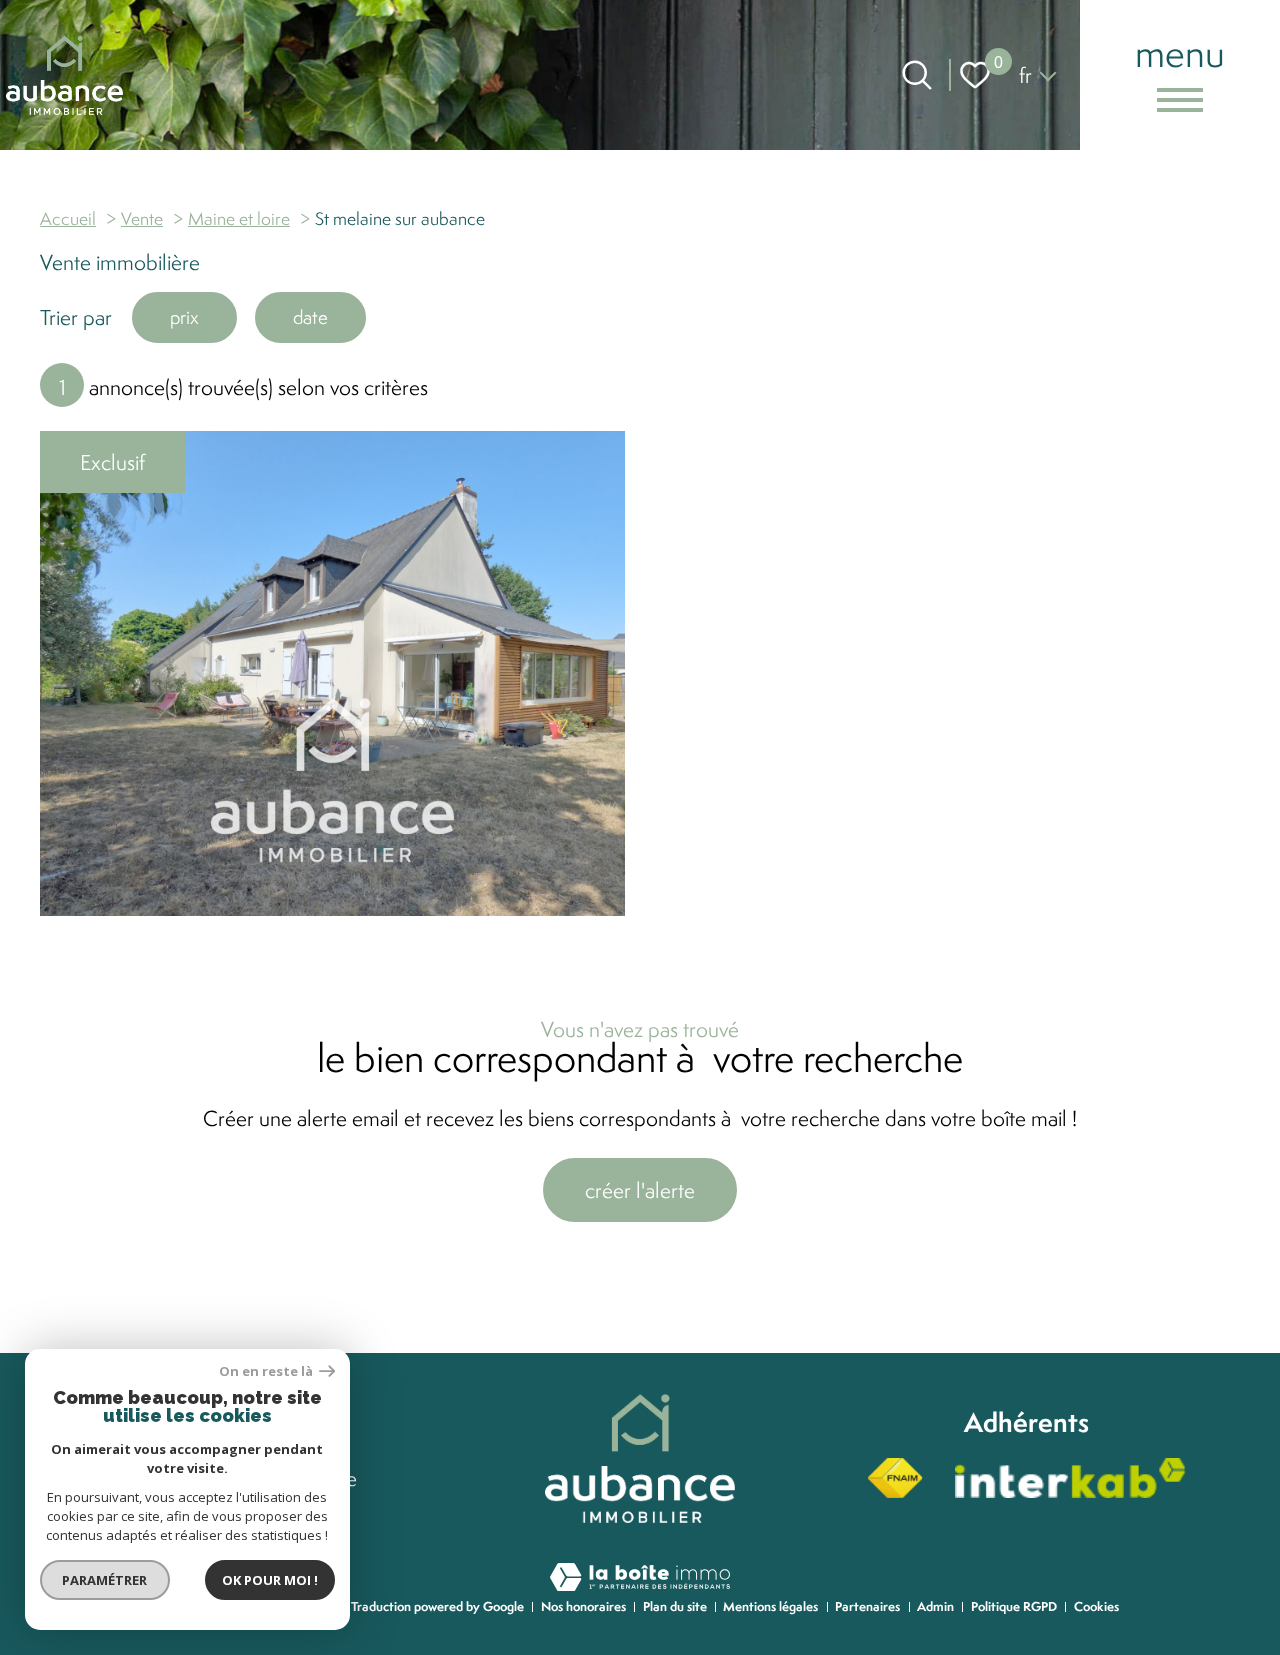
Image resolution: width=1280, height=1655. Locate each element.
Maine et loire (239, 218)
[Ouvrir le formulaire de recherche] (917, 75)
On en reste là (267, 1371)
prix (184, 317)
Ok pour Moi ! (270, 1580)
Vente (142, 218)
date (310, 317)
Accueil (68, 218)
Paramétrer (105, 1580)
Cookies (1096, 1606)
